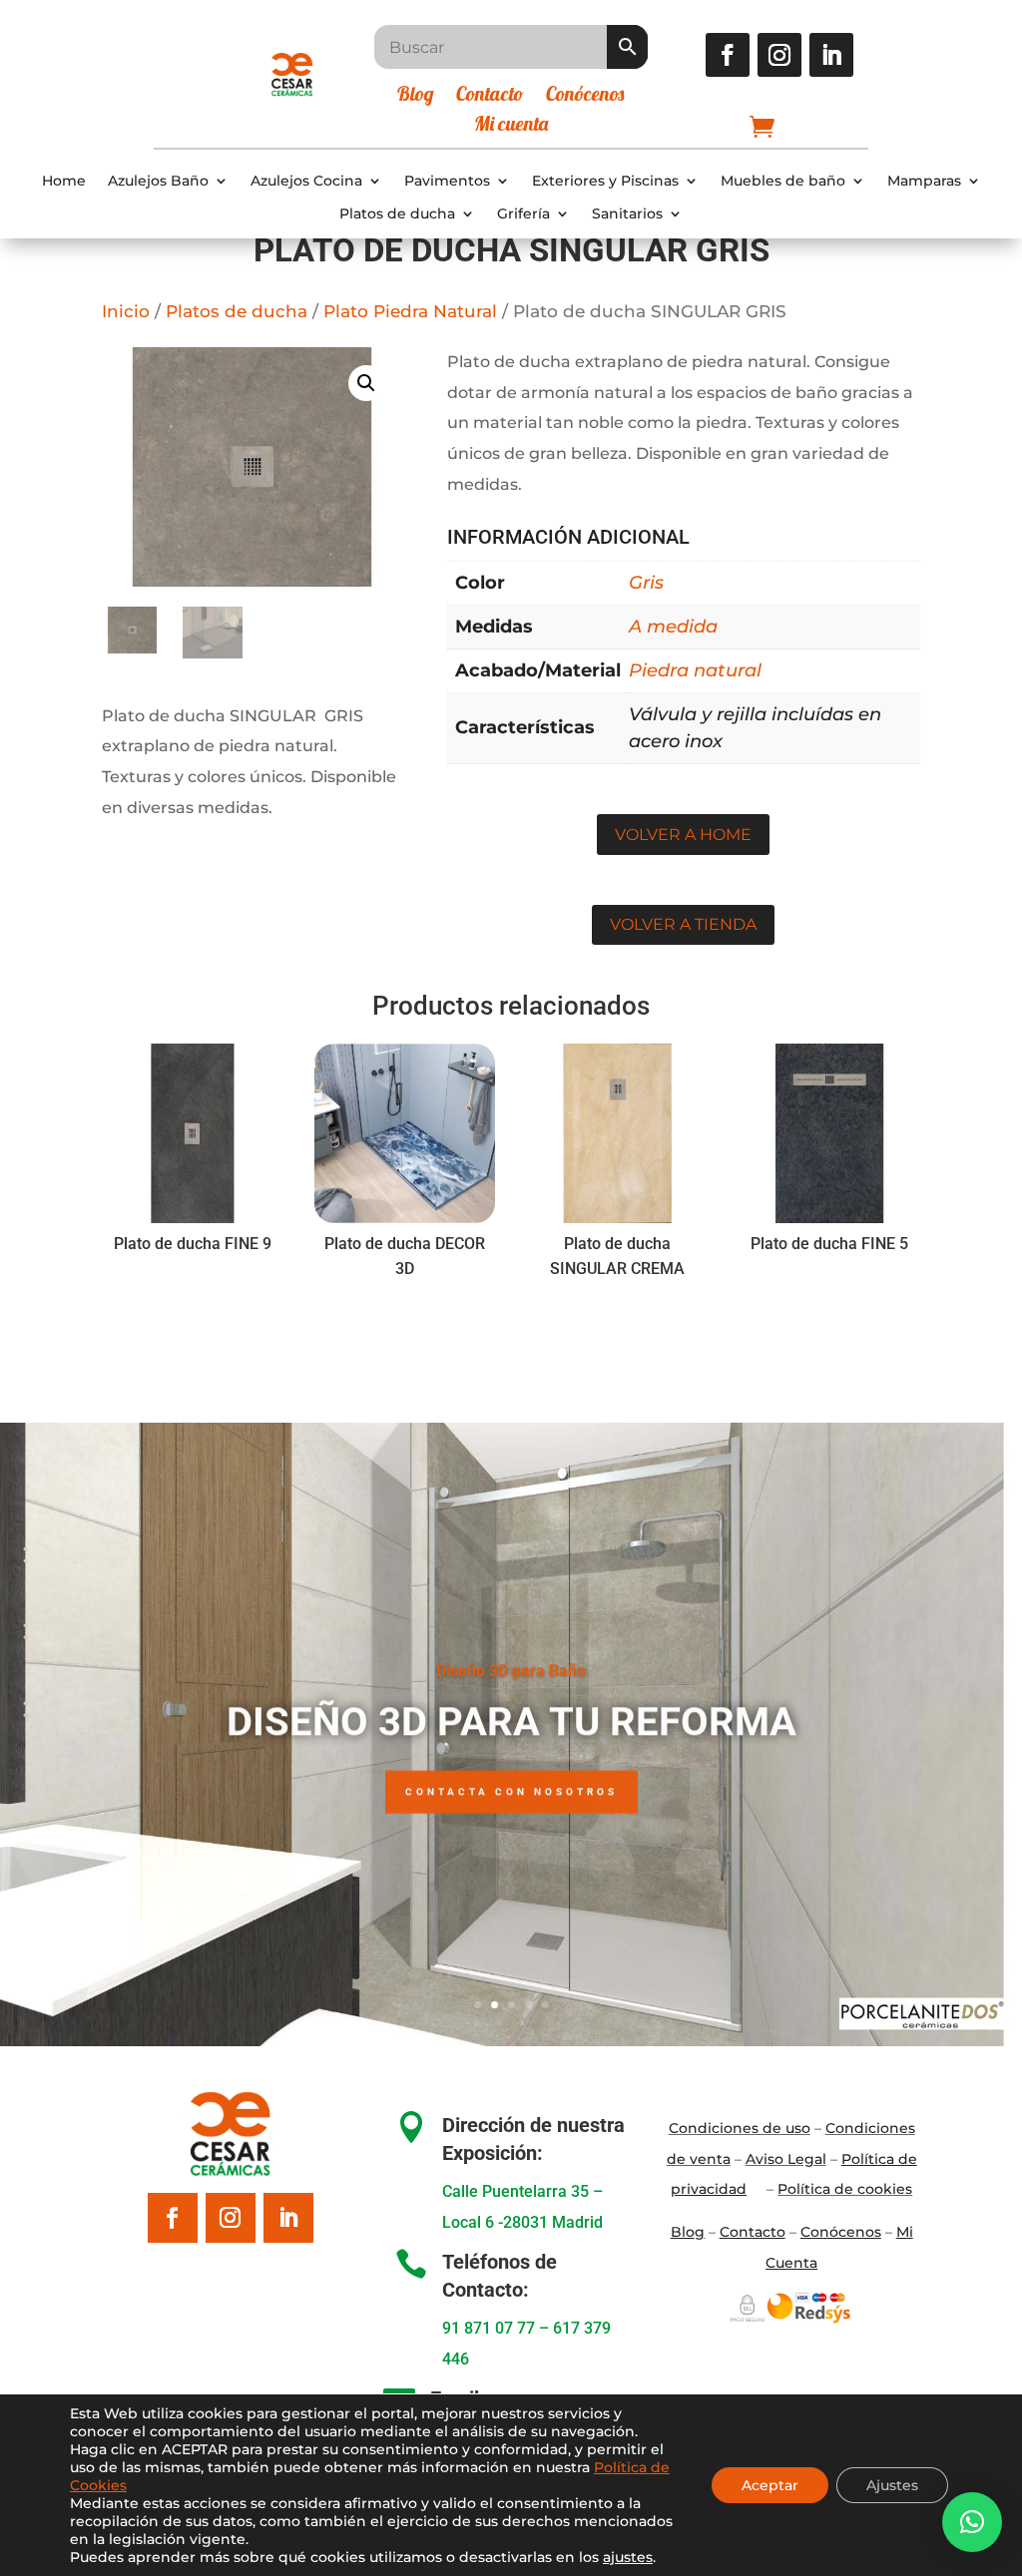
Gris (646, 583)
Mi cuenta (511, 126)
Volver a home (683, 835)
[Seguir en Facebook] (728, 55)
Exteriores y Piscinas (605, 181)
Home (64, 181)
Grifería (523, 214)
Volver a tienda (683, 924)
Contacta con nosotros (511, 1790)
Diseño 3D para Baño (511, 1670)
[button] (366, 383)
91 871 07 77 (489, 2328)
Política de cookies (845, 2189)
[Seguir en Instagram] (779, 55)
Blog (416, 96)
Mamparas (924, 181)
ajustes (628, 2557)
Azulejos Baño (158, 181)
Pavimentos (447, 181)
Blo (688, 2232)
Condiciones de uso (740, 2128)
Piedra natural (695, 670)
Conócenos (585, 96)
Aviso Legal (786, 2159)
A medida (673, 627)
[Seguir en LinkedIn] (831, 55)
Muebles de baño (783, 181)
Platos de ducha (397, 214)
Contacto (490, 96)
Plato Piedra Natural (410, 311)
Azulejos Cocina (306, 181)
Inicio (126, 311)
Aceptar (770, 2485)
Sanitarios (627, 214)
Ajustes (892, 2485)
